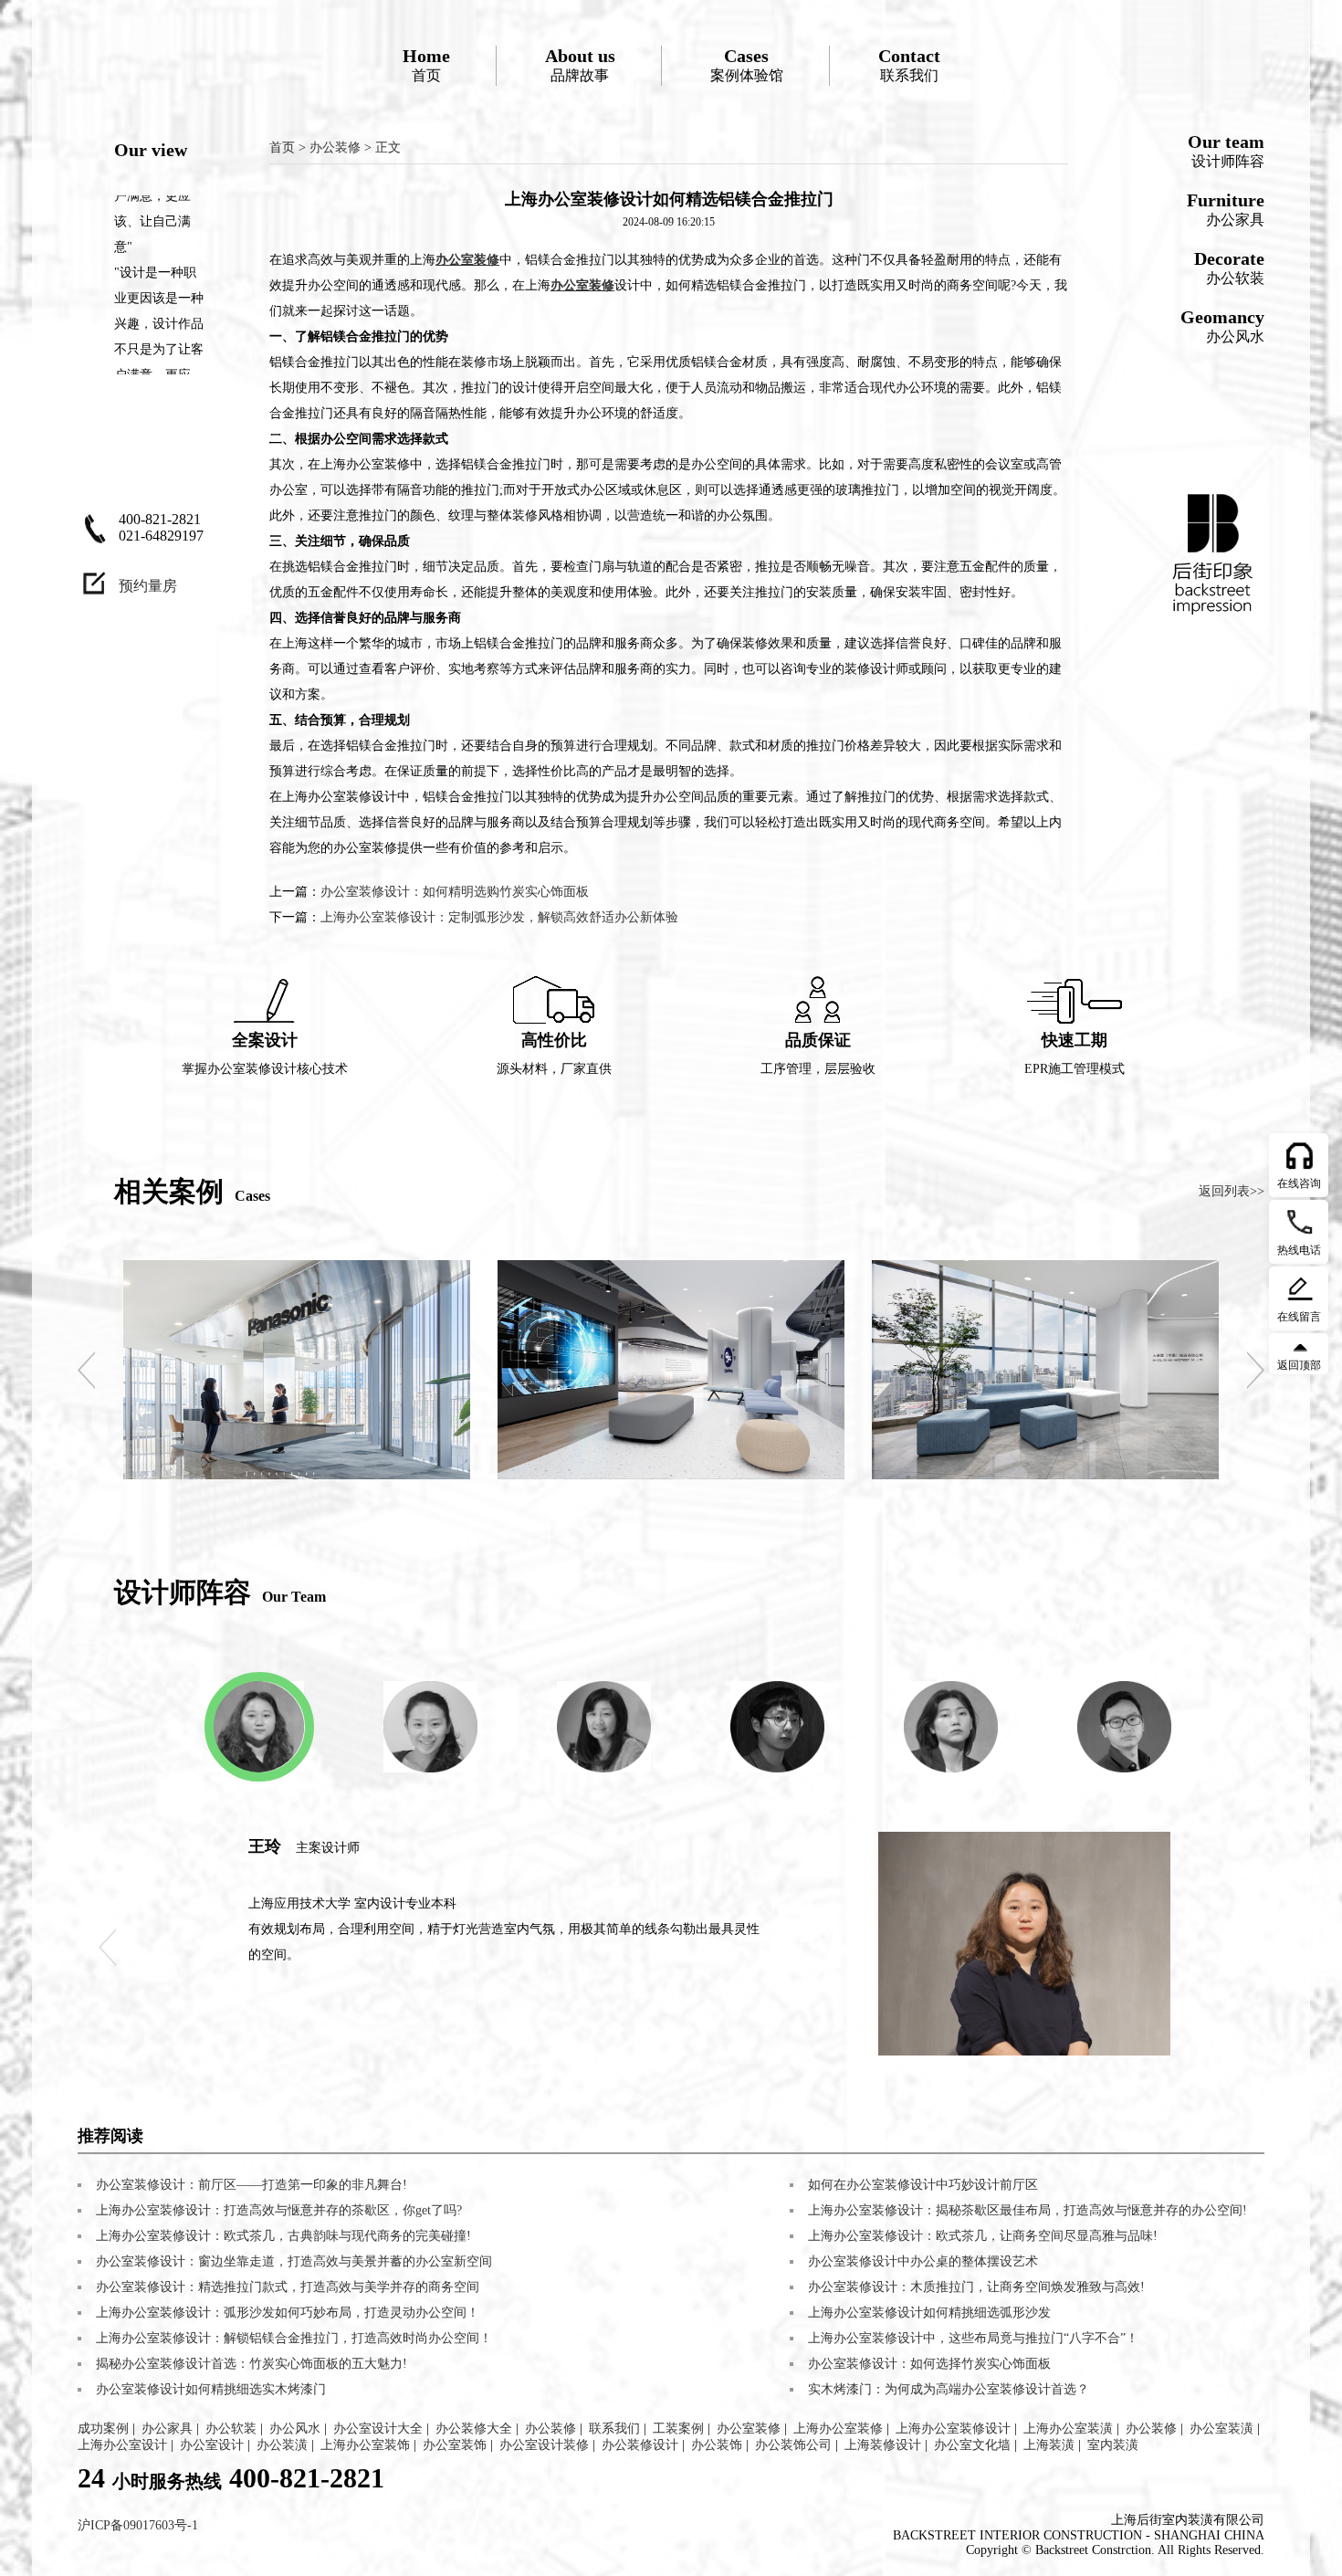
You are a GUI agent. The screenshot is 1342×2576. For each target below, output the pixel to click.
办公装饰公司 (793, 2445)
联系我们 (909, 64)
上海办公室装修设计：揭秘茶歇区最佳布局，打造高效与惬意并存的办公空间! (1027, 2210)
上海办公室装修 (838, 2429)
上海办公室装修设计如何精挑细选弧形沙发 (929, 2313)
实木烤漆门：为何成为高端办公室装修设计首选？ (949, 2389)
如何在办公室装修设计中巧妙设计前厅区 (923, 2185)
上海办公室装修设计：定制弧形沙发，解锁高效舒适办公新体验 (499, 917)
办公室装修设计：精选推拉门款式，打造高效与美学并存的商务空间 (288, 2287)
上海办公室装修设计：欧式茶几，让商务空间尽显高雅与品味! (983, 2236)
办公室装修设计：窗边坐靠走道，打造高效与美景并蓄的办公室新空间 (294, 2261)
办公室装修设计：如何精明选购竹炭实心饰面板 (455, 892)
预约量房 (148, 586)
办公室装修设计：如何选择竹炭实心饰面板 (929, 2364)
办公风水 (1222, 326)
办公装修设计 (640, 2445)
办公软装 (1229, 267)
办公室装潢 (1221, 2429)
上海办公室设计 (122, 2445)
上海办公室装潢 (1068, 2429)
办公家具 (1226, 209)
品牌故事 (580, 64)
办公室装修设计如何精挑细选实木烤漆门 (211, 2389)
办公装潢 (282, 2445)
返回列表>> (1232, 1191)
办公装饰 (717, 2445)
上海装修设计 (883, 2445)
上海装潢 (1049, 2445)
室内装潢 (1113, 2445)
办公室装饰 (455, 2445)
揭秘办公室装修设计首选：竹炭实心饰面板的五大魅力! (252, 2364)
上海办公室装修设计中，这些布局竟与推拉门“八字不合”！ (973, 2338)
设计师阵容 (1226, 150)
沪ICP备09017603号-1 (138, 2525)
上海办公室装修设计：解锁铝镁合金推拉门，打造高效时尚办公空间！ (294, 2338)
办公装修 (335, 147)
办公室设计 (212, 2445)
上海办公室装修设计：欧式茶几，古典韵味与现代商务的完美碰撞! (283, 2236)
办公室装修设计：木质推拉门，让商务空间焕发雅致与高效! (976, 2287)
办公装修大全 (474, 2429)
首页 (426, 64)
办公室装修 (749, 2429)
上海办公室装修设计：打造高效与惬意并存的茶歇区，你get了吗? (279, 2210)
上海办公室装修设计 (953, 2429)
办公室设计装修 (544, 2445)
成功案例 (103, 2429)
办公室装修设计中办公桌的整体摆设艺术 (923, 2261)
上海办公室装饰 (365, 2445)
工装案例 (678, 2429)
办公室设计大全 (378, 2429)
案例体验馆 (747, 64)
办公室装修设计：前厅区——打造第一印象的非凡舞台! (252, 2185)
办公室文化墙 (972, 2445)
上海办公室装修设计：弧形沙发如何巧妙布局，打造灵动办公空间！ (288, 2313)
